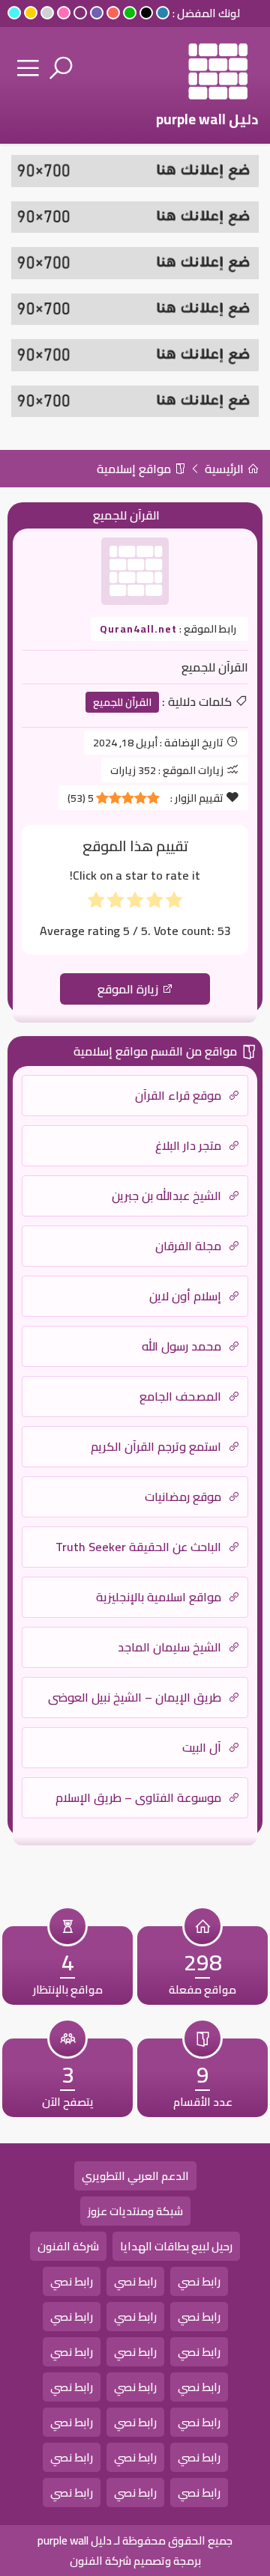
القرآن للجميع (122, 702)
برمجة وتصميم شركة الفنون (135, 2561)
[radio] (174, 903)
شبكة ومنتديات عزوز (135, 2211)
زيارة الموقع (129, 989)
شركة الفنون (68, 2246)
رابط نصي (199, 2281)
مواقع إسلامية (135, 469)
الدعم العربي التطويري (135, 2176)
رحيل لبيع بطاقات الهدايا (176, 2246)
